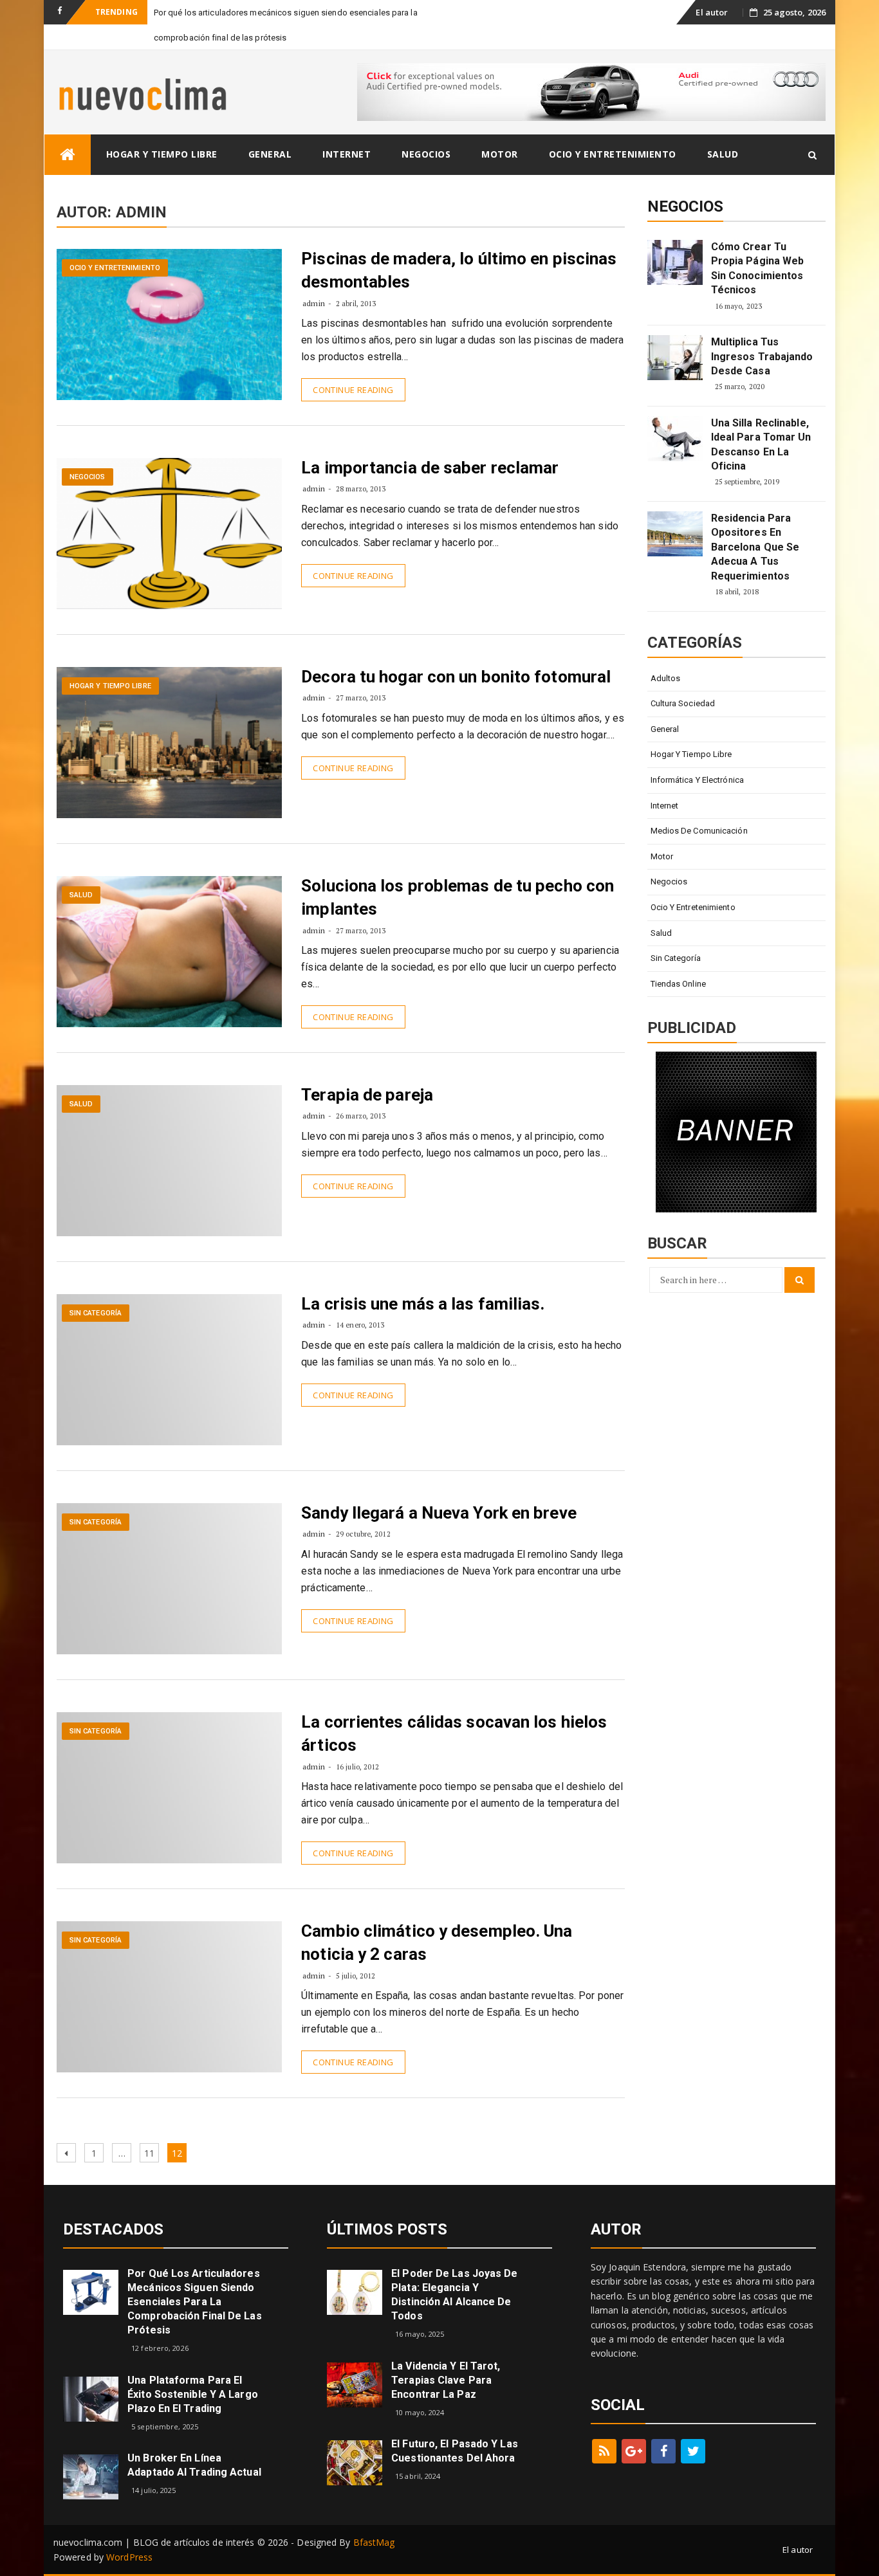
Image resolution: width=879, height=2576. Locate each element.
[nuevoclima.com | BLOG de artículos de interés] (68, 155)
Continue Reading (353, 390)
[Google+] (634, 2451)
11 (151, 2153)
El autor (712, 12)
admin (314, 303)
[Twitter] (693, 2451)
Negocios (426, 154)
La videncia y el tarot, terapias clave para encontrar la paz (446, 2380)
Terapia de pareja (367, 1095)
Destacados (113, 2229)
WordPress (129, 2557)
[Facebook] (663, 2451)
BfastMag (374, 2542)
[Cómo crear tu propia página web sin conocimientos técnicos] (675, 262)
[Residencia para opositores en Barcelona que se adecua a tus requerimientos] (675, 534)
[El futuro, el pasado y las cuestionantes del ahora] (355, 2462)
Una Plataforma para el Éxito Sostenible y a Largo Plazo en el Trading (193, 2394)
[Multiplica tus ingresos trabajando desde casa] (675, 358)
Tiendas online (678, 984)
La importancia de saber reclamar (430, 468)
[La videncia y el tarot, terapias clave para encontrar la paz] (355, 2383)
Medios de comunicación (699, 831)
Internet (347, 154)
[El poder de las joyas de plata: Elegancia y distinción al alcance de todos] (355, 2291)
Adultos (666, 678)
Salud (723, 154)
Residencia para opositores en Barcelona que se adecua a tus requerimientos (755, 547)
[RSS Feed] (604, 2451)
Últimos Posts (387, 2229)
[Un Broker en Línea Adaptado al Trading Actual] (91, 2476)
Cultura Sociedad (683, 703)
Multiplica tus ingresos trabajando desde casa (762, 356)
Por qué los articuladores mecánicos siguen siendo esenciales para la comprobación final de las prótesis (195, 2302)
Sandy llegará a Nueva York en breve (439, 1513)
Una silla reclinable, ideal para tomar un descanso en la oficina (761, 444)
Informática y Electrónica (698, 780)
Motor (500, 154)
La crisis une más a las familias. (423, 1304)
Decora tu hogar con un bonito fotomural (456, 677)
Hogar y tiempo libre (162, 154)
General (270, 154)
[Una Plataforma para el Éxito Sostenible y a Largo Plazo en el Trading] (91, 2398)
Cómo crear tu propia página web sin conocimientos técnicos (758, 268)
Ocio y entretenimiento (613, 154)
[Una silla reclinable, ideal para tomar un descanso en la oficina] (675, 439)
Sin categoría (96, 1313)
